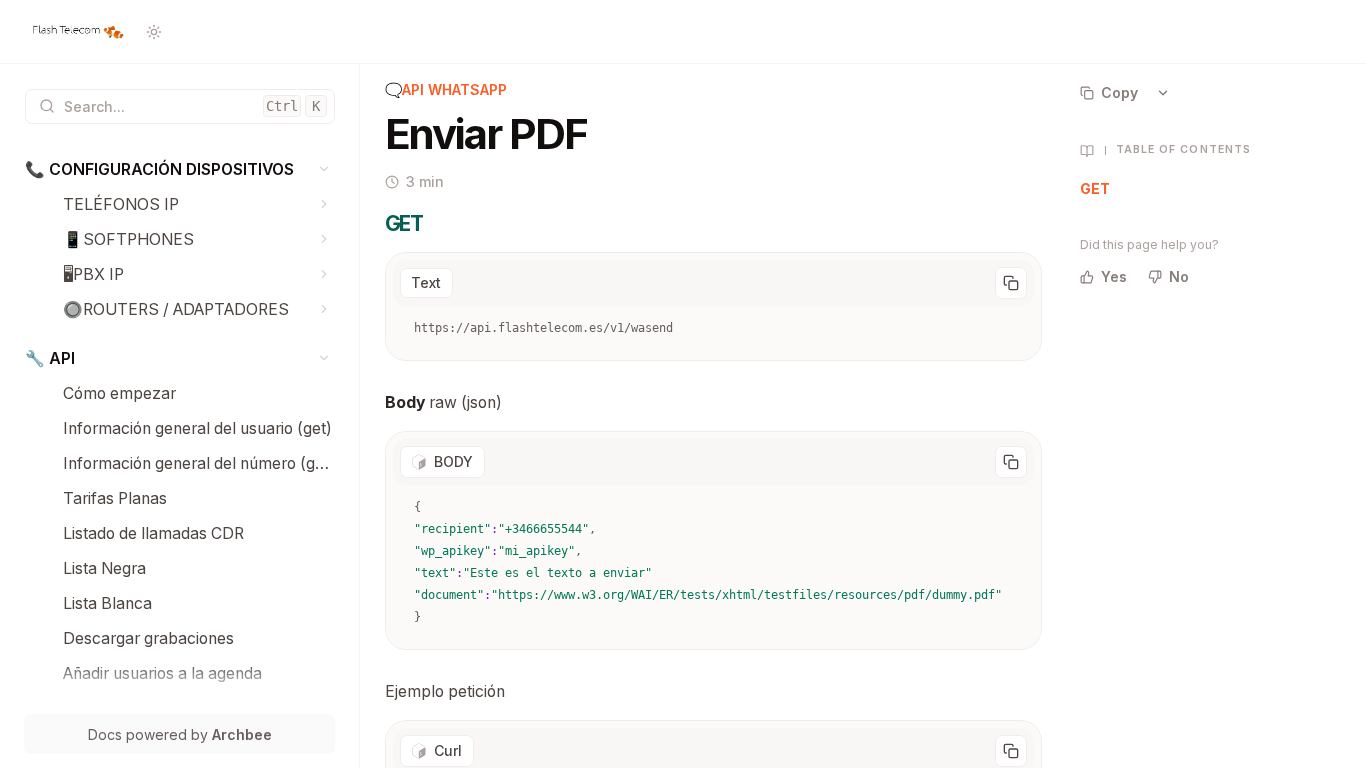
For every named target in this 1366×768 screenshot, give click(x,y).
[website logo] (77, 32)
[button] (324, 169)
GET (1095, 188)
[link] (180, 169)
